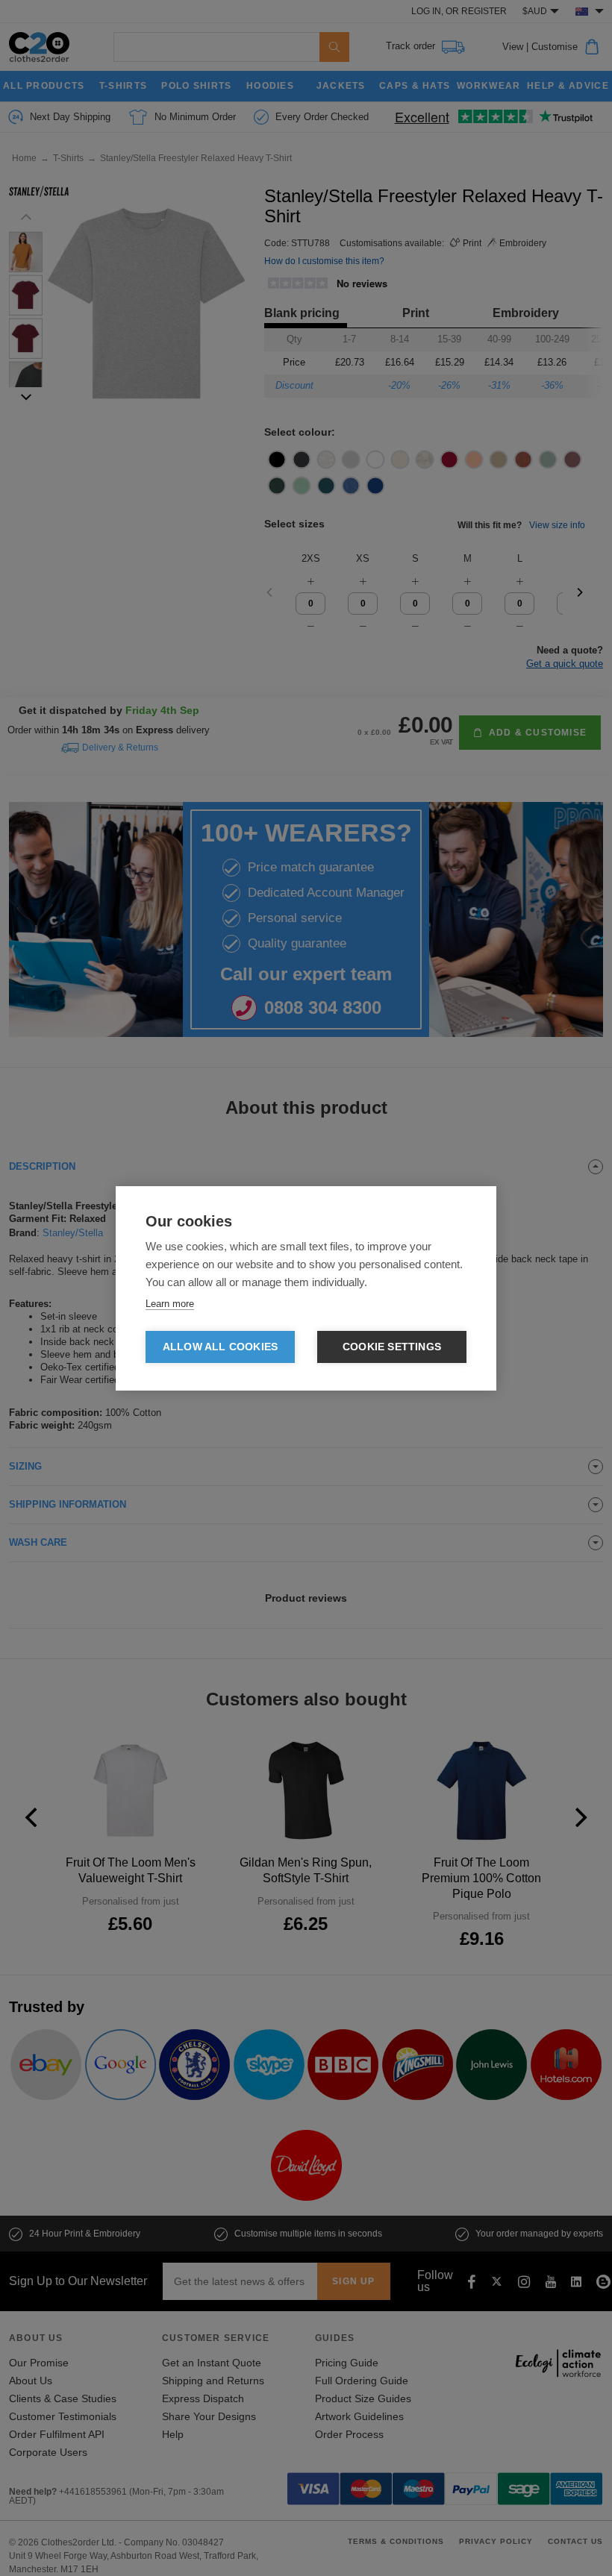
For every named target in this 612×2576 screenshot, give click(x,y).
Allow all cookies (220, 1347)
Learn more (170, 1304)
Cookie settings (392, 1347)
